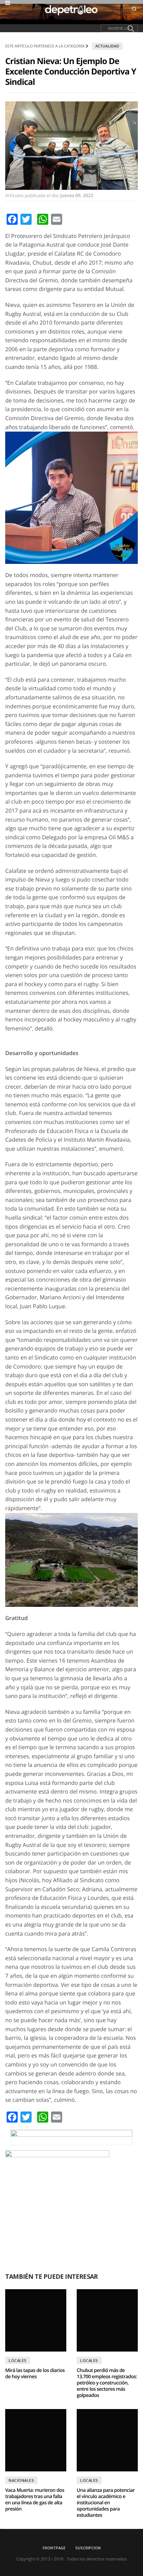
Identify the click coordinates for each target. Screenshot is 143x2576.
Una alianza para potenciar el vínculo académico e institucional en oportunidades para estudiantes (106, 2503)
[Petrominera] (71, 2137)
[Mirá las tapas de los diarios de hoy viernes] (36, 2320)
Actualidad (107, 46)
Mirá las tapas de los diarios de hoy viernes (35, 2374)
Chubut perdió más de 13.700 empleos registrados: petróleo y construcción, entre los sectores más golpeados (107, 2383)
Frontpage (54, 2548)
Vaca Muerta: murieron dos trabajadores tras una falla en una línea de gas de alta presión (35, 2500)
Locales (18, 2360)
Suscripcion (88, 2548)
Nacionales (21, 2480)
